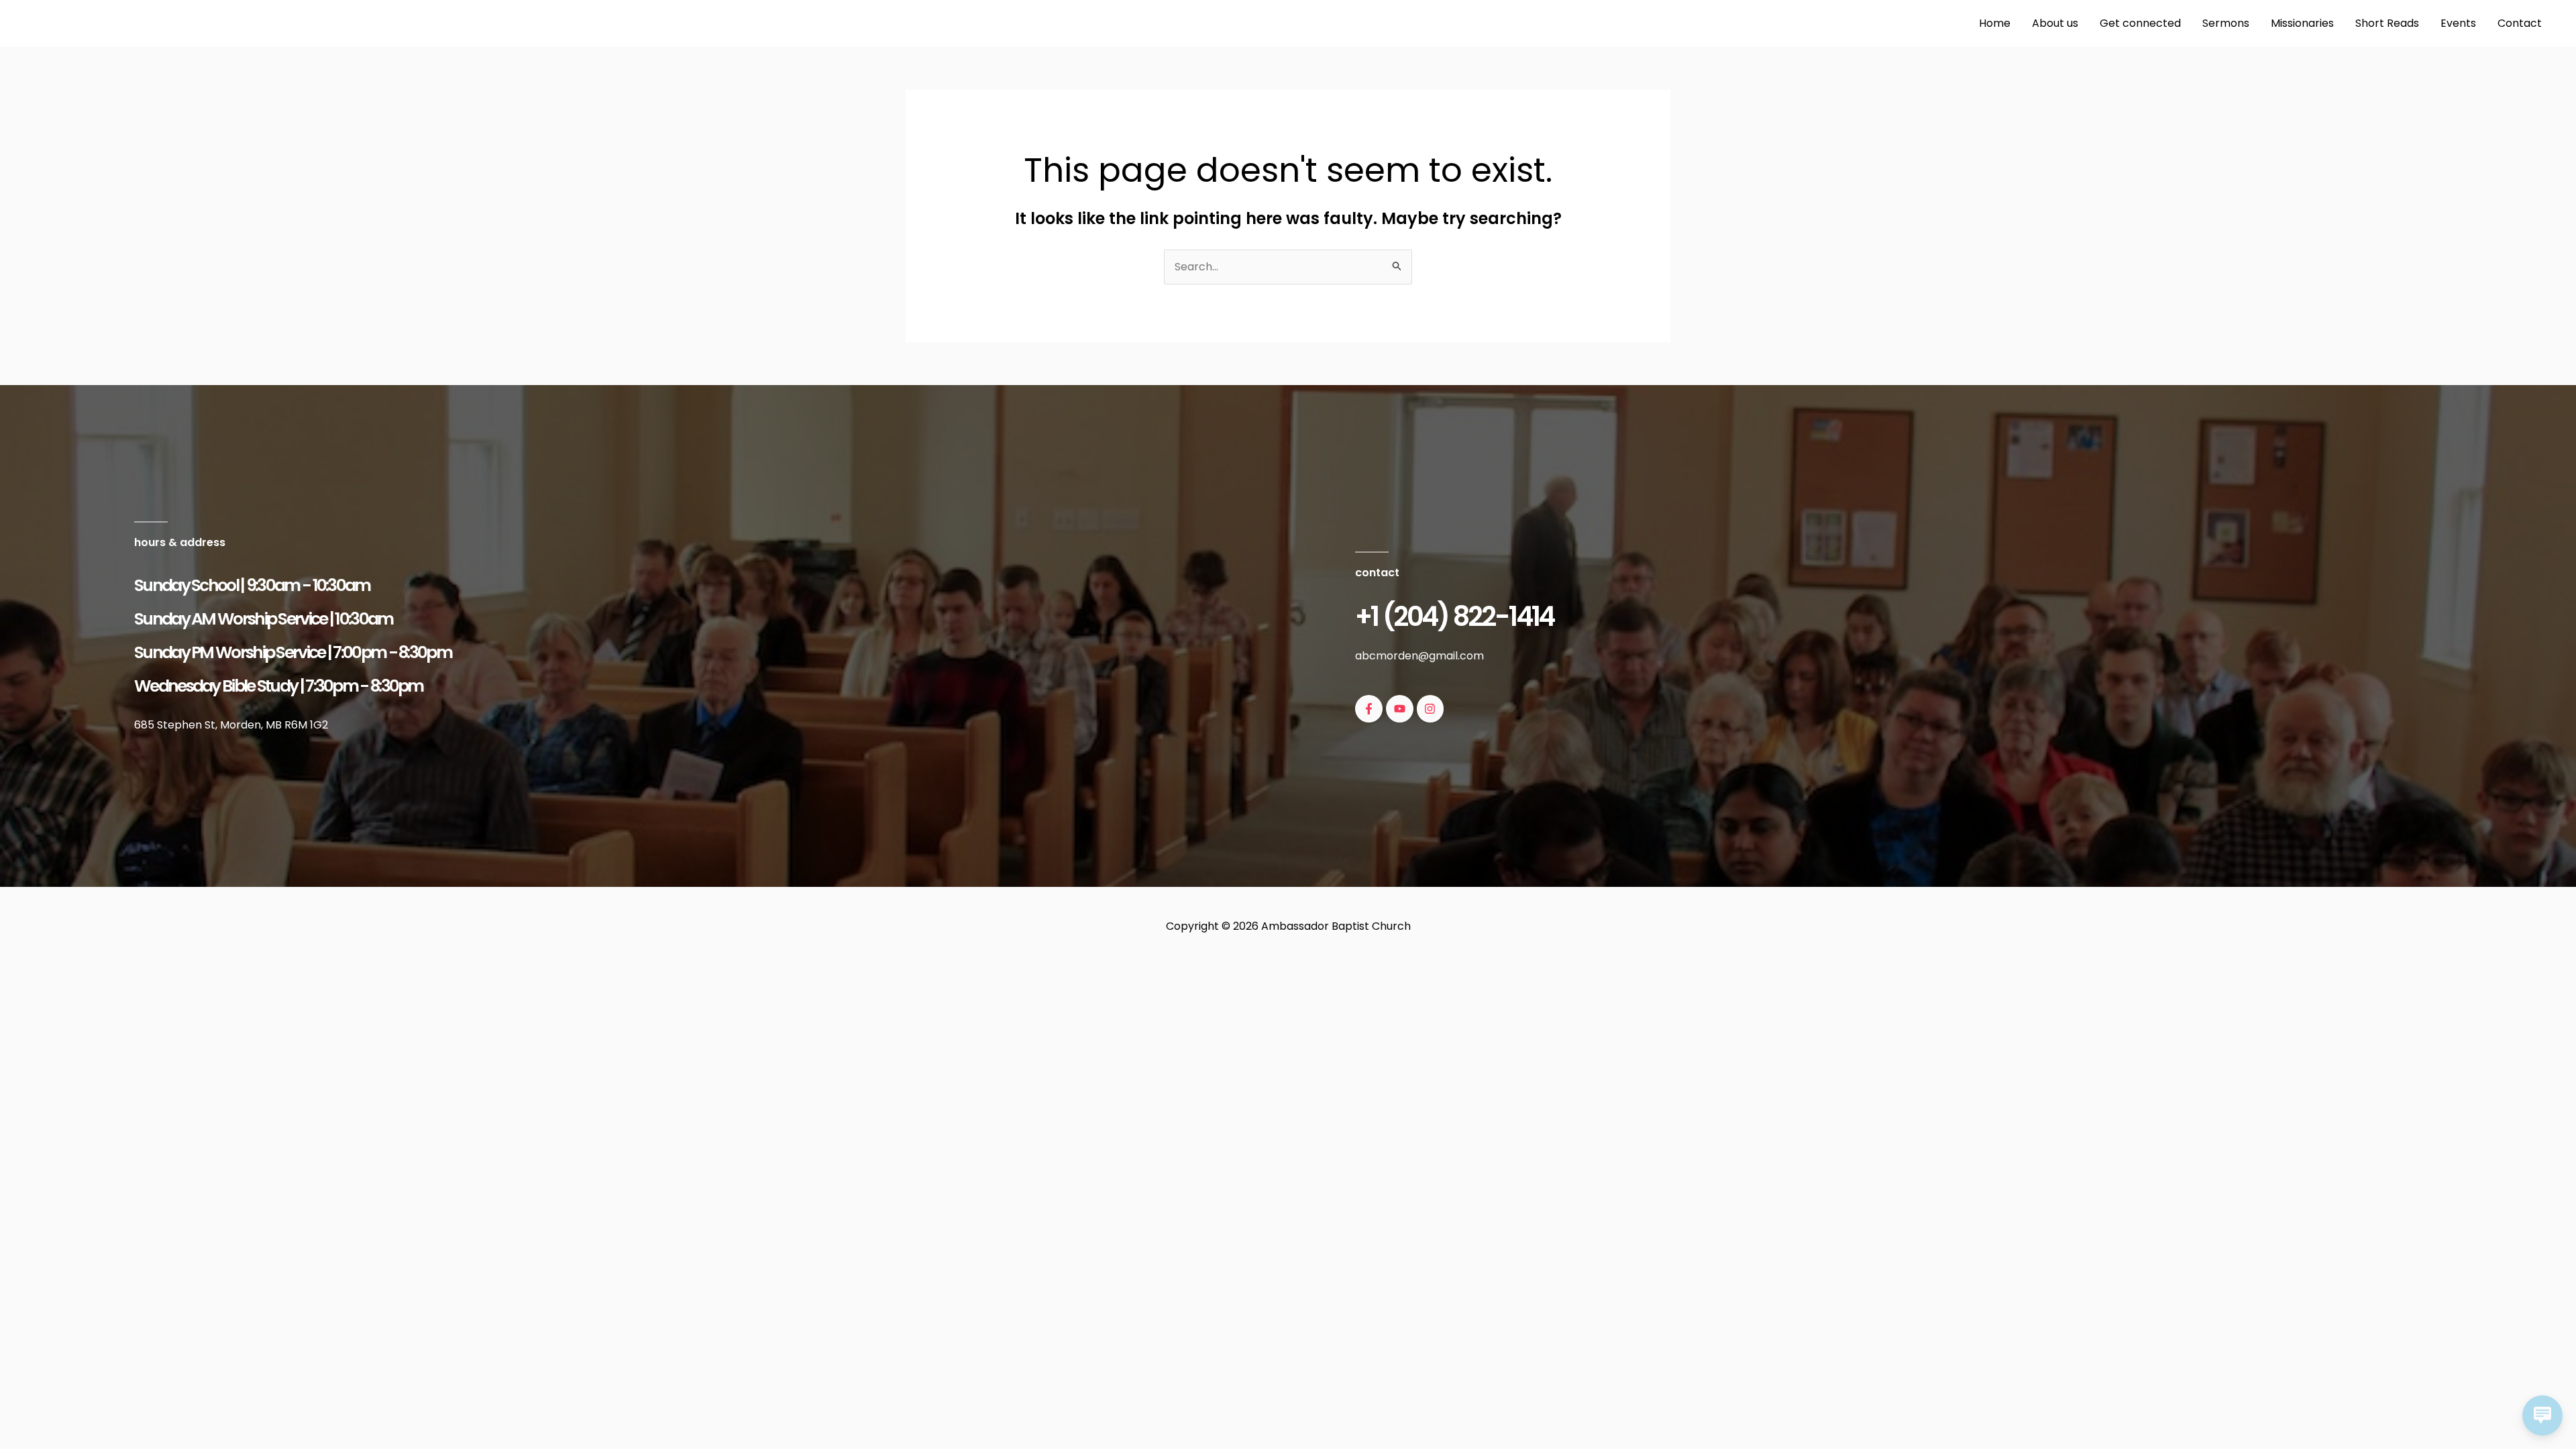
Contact (2520, 23)
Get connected (2140, 23)
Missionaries (2302, 23)
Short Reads (2387, 23)
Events (2458, 23)
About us (2055, 23)
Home (1995, 23)
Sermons (2226, 23)
